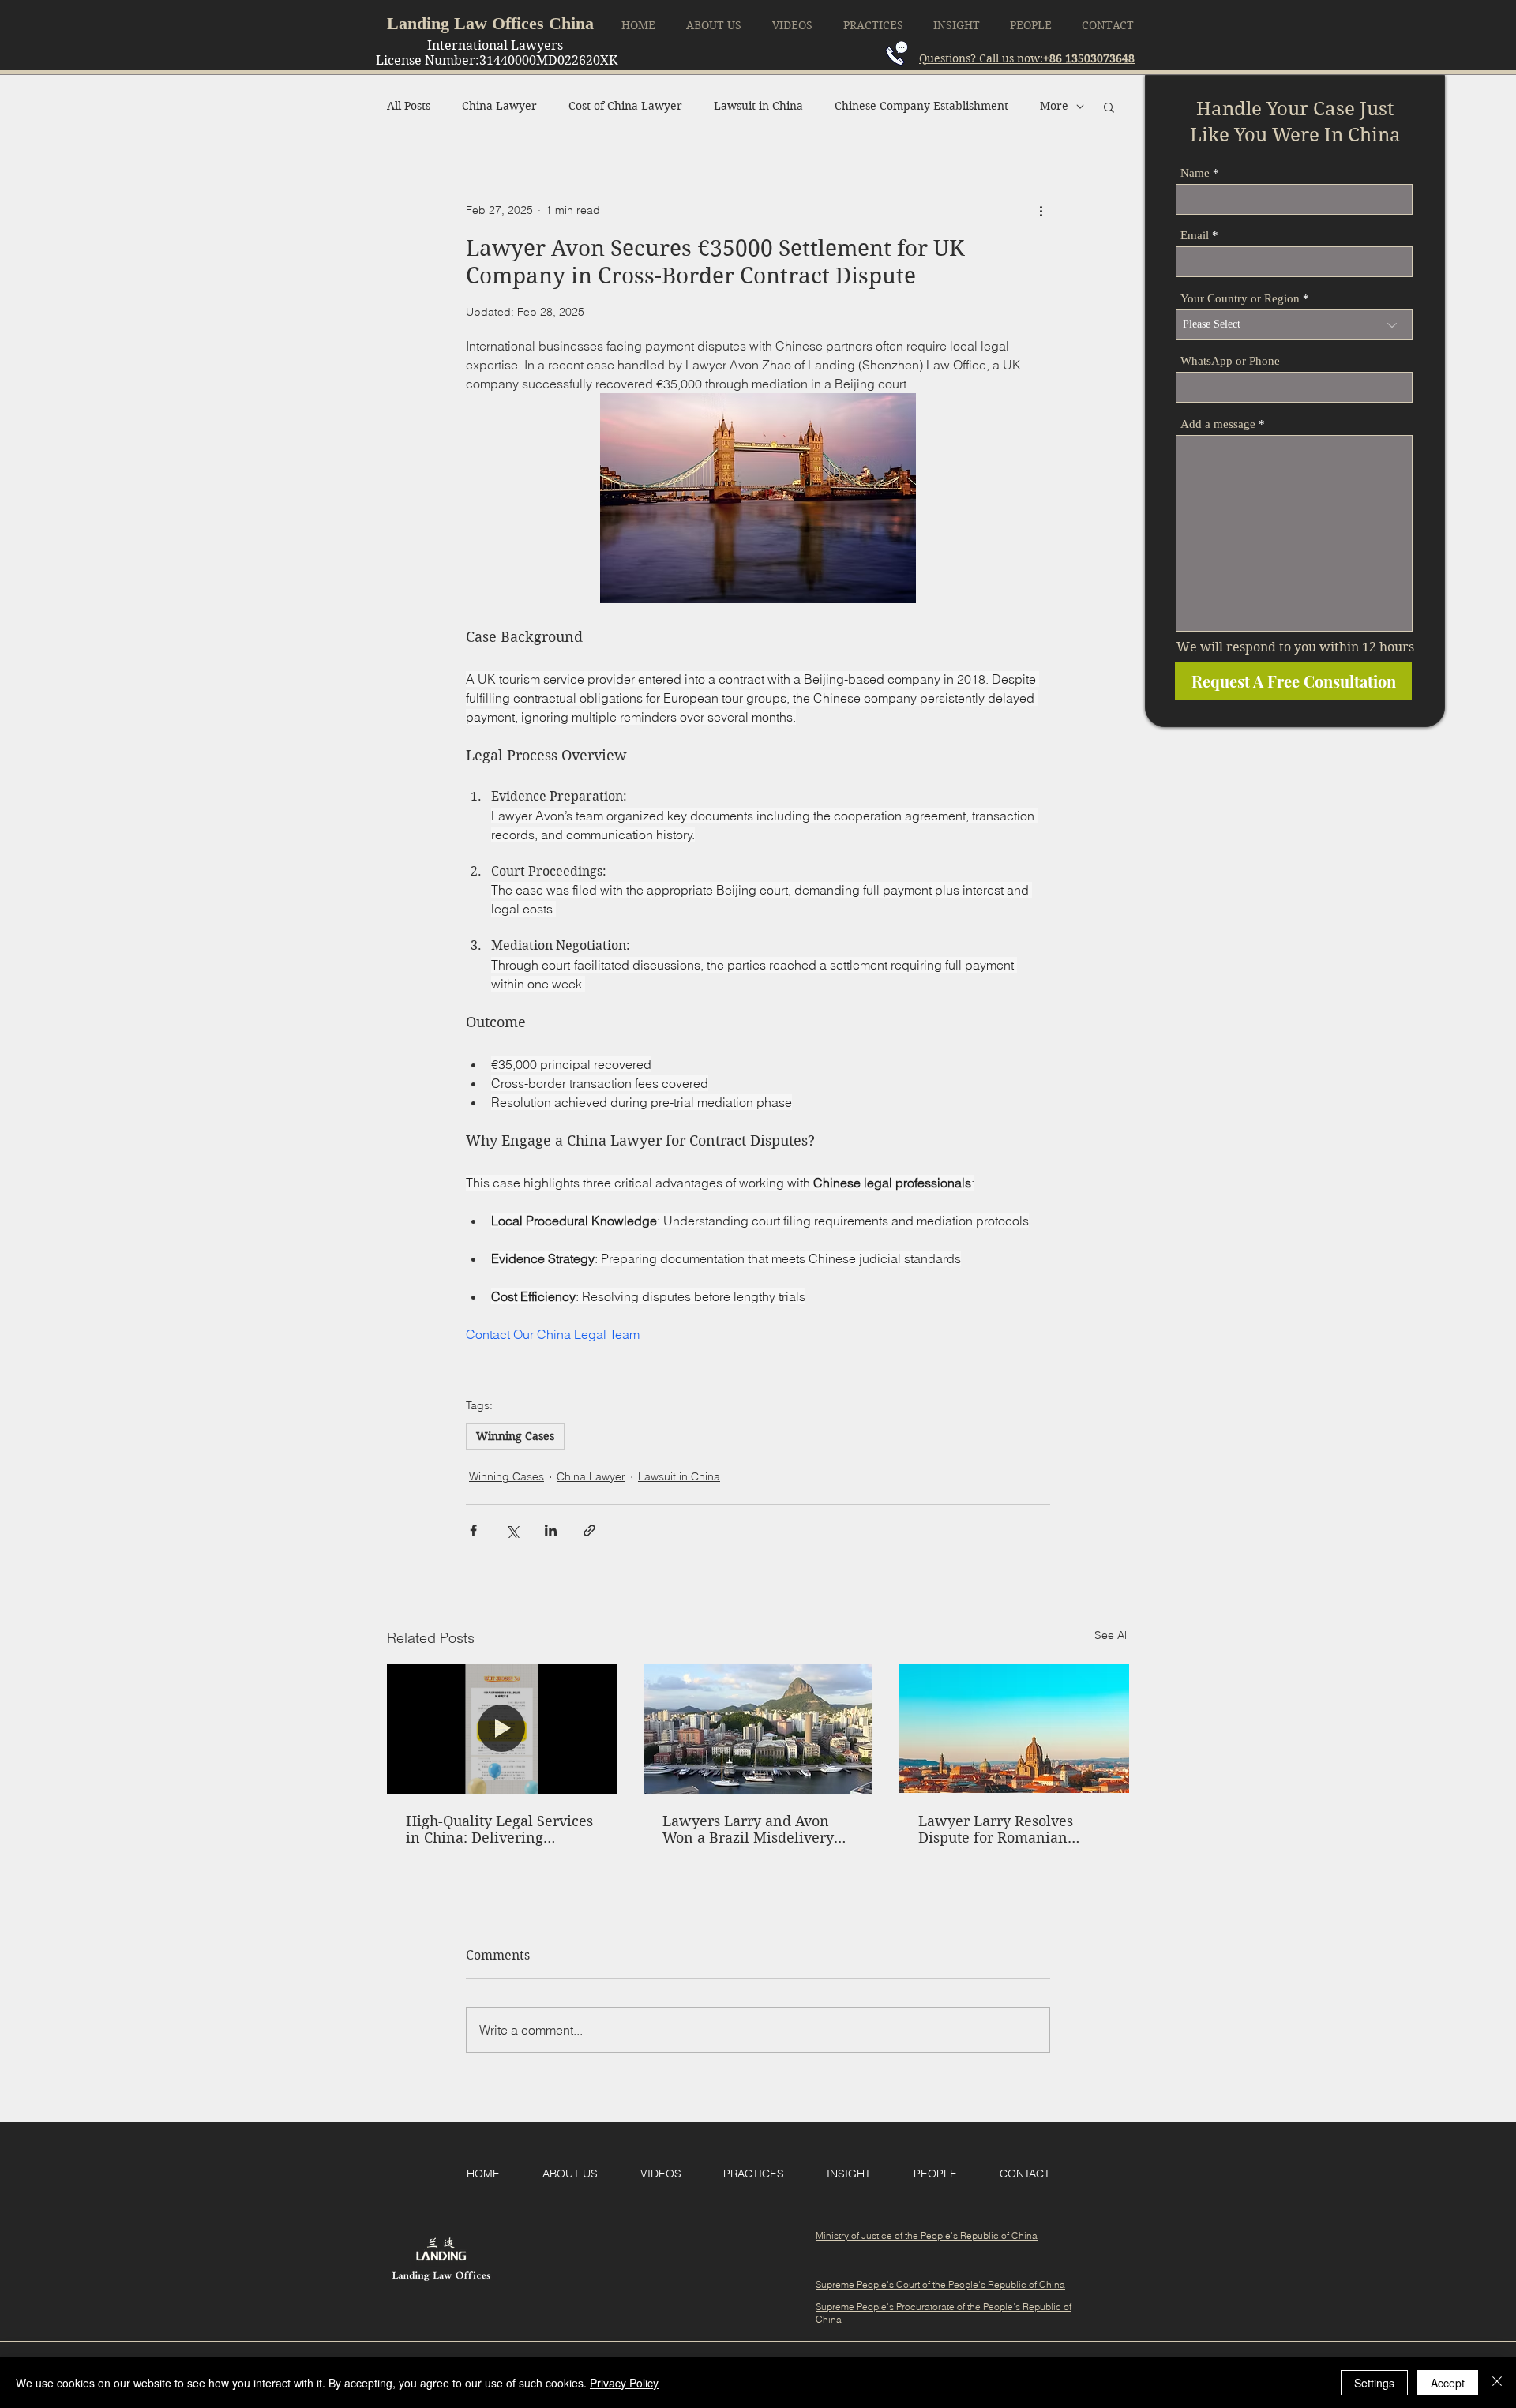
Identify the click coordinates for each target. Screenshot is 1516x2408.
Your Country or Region (1240, 299)
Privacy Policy (624, 2383)
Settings (1374, 2383)
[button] (1109, 107)
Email (1195, 236)
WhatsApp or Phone (1230, 361)
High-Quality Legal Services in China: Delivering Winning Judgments (499, 1829)
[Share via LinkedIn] (551, 1530)
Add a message (1218, 424)
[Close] (1497, 2383)
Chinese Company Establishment (921, 106)
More (1054, 106)
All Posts (409, 106)
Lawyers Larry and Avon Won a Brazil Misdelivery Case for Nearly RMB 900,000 (748, 1829)
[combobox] (1294, 325)
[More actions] (1041, 211)
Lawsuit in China (758, 106)
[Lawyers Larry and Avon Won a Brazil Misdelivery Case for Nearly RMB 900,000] (758, 1729)
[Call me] (897, 53)
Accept (1448, 2383)
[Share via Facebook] (473, 1530)
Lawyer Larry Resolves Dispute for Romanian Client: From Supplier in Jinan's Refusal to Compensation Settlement (1006, 1829)
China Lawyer (499, 106)
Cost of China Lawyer (625, 106)
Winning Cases (515, 1436)
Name (1195, 173)
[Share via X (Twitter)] (512, 1530)
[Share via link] (589, 1530)
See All (1112, 1635)
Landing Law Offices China (490, 23)
